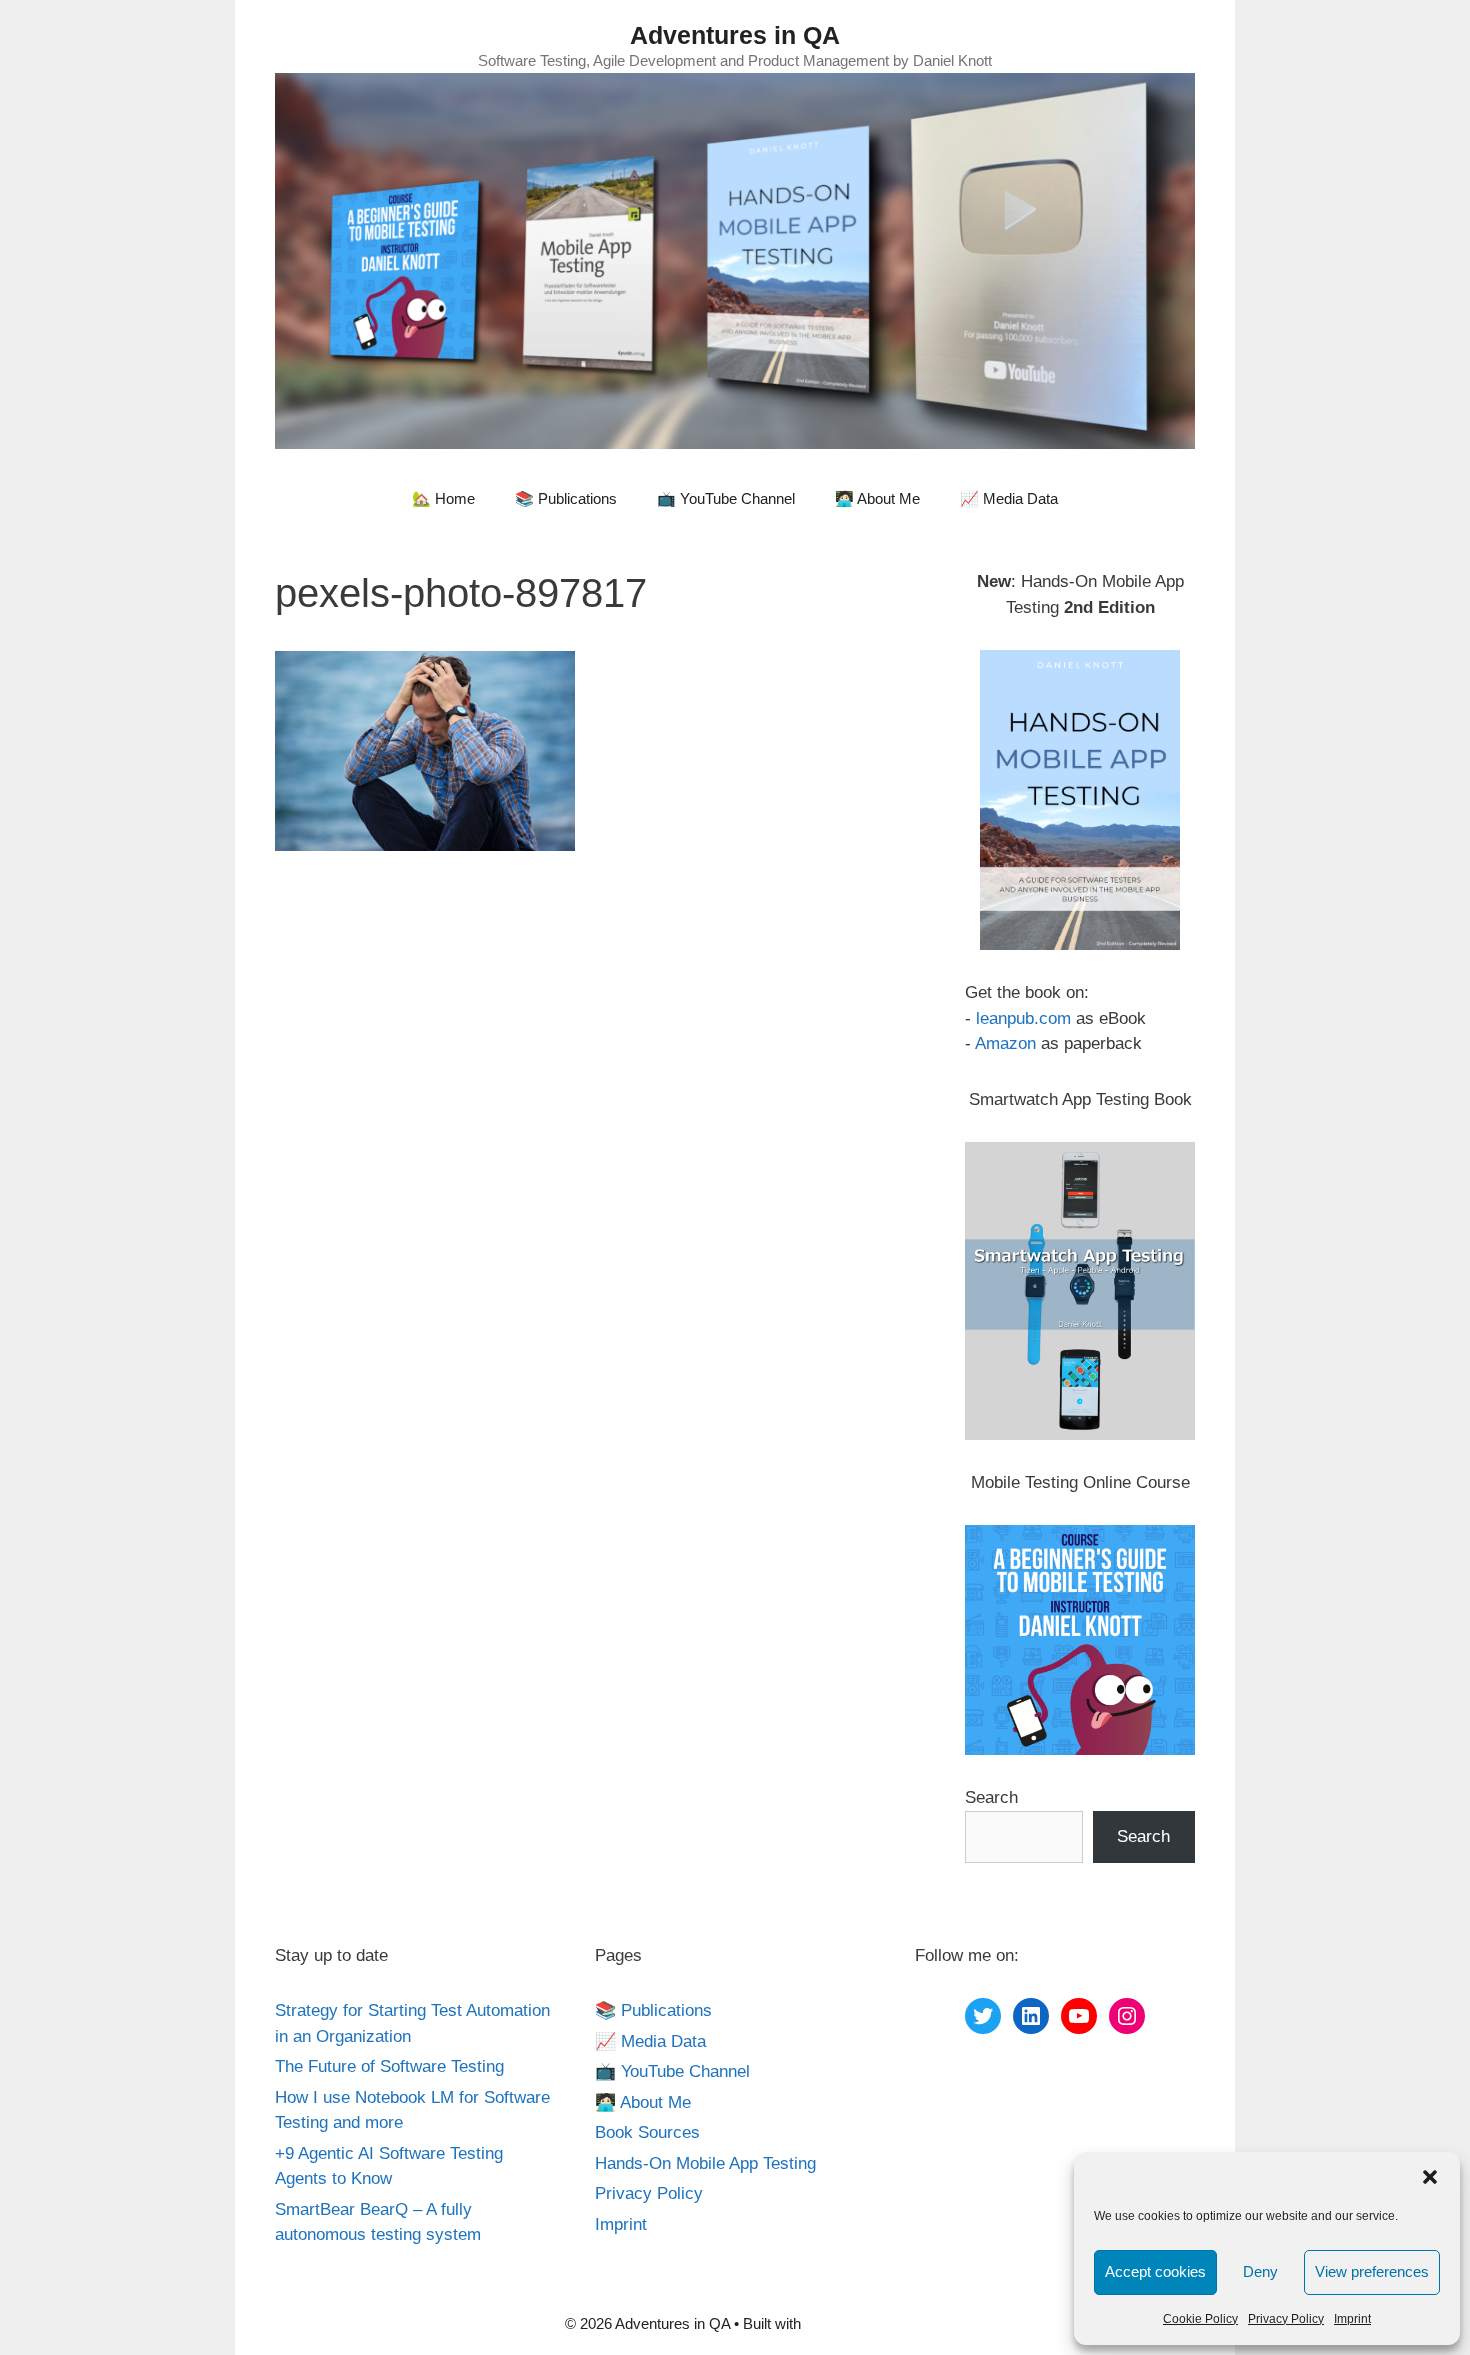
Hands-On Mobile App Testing (705, 2163)
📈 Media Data (1009, 498)
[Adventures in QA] (735, 259)
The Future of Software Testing (389, 2066)
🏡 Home (443, 498)
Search (991, 1797)
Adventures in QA (735, 35)
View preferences (1372, 2271)
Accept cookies (1155, 2271)
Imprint (1352, 2319)
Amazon (1005, 1043)
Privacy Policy (1286, 2319)
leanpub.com (1023, 1018)
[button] (1430, 2177)
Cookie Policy (1200, 2319)
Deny (1260, 2271)
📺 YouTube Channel (726, 498)
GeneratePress (855, 2323)
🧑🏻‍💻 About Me (877, 498)
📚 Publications (566, 498)
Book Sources (647, 2132)
